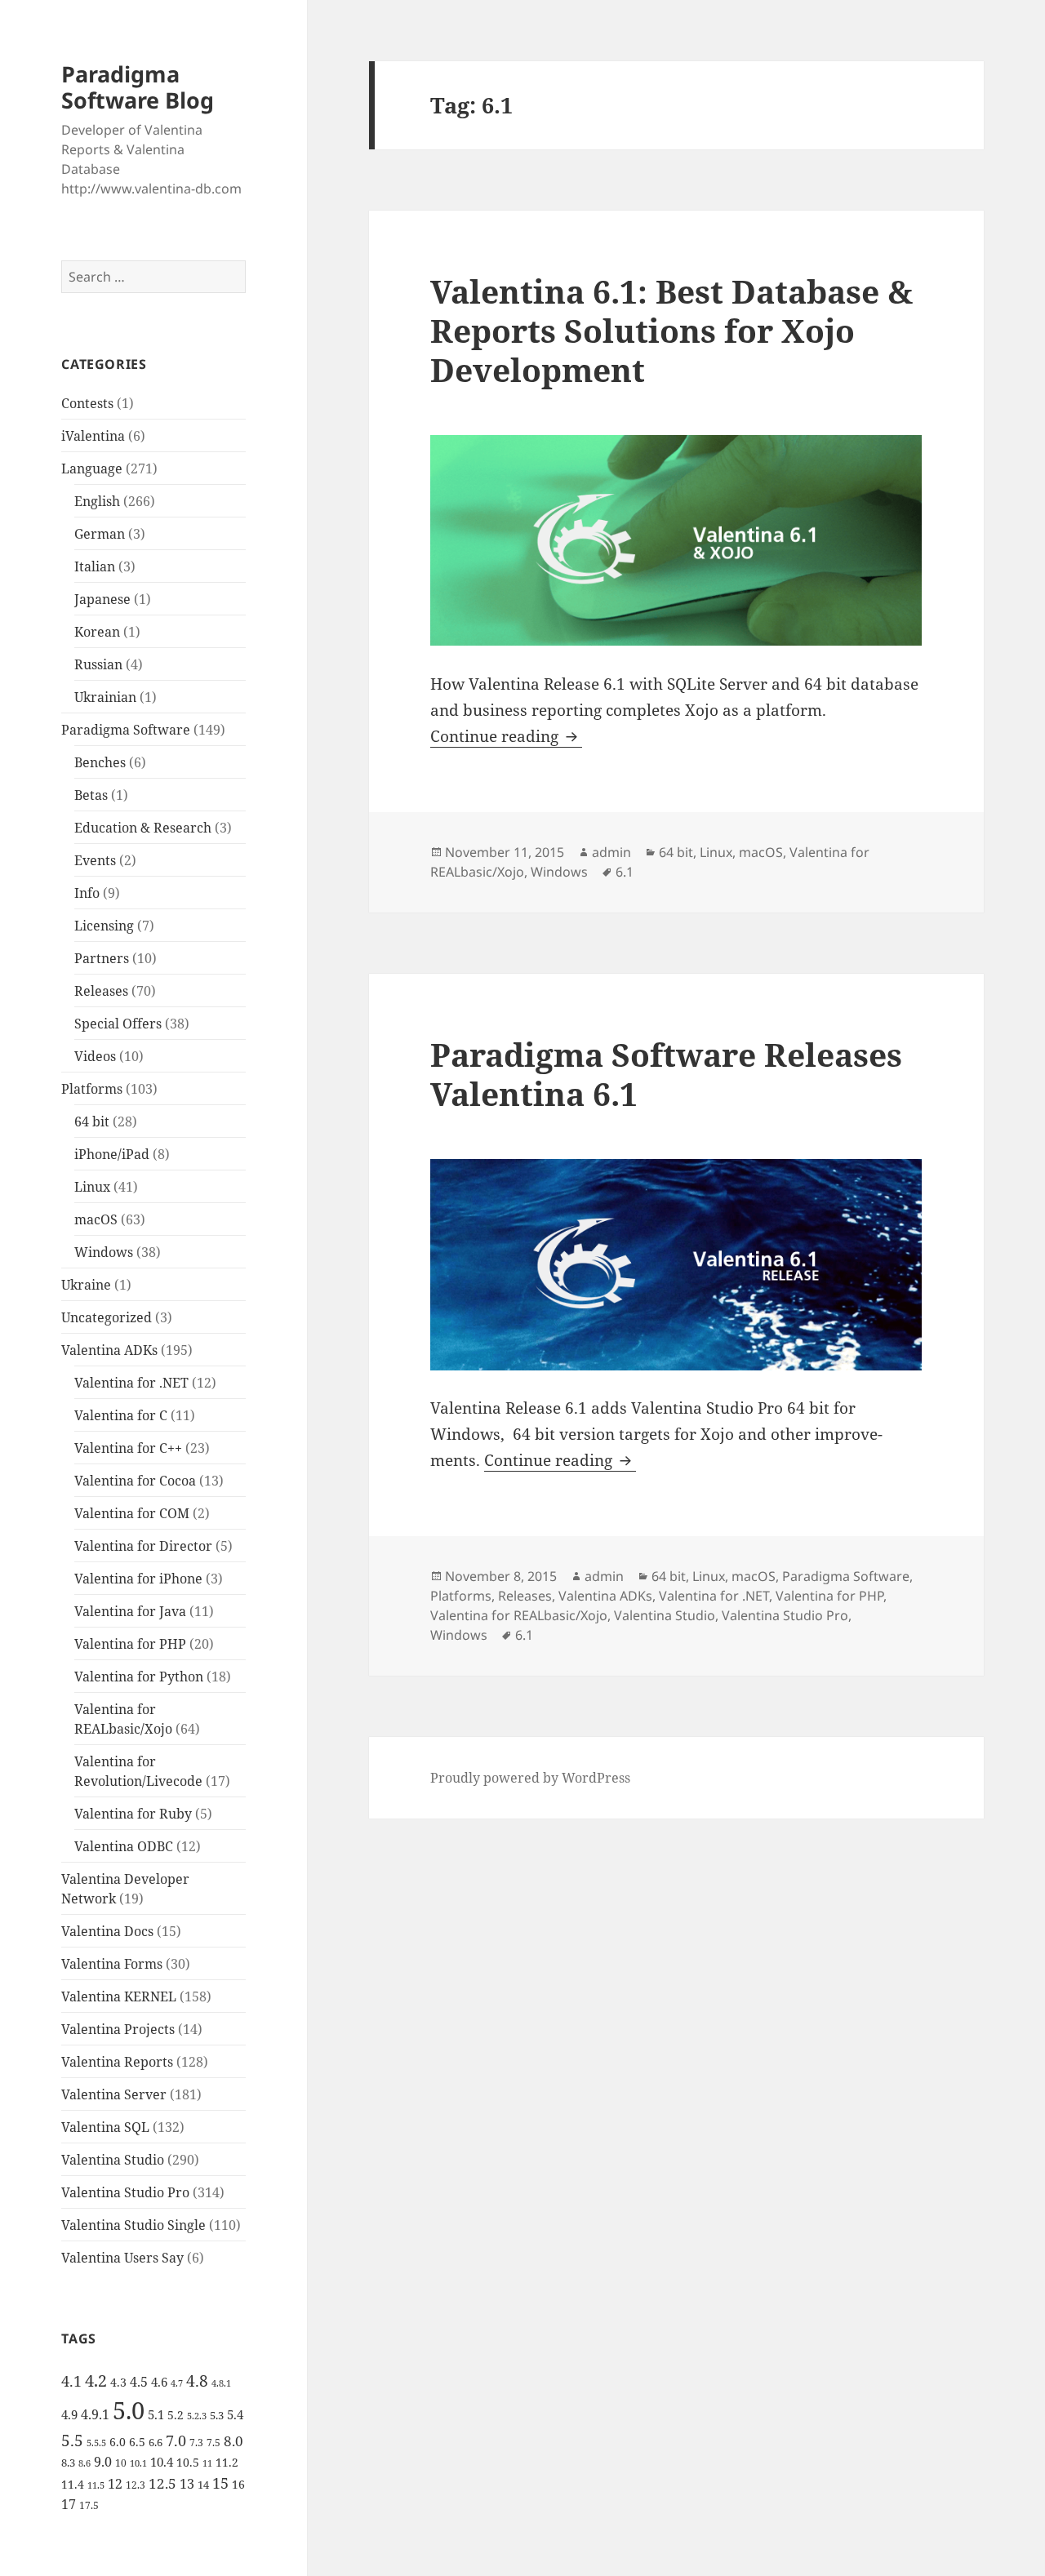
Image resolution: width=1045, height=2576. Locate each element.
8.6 (84, 2463)
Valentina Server (114, 2094)
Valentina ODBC (124, 1846)
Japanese (102, 599)
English (97, 501)
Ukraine (86, 1285)
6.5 (137, 2442)
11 (207, 2463)
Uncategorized (107, 1317)
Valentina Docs (107, 1931)
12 (115, 2484)
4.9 (69, 2414)
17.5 (89, 2505)
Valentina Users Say (122, 2258)
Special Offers (118, 1024)
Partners (102, 958)
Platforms (92, 1089)
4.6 (159, 2382)
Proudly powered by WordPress (530, 1778)
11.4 (73, 2484)
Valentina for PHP (130, 1644)
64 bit (92, 1121)
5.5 (72, 2441)
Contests (87, 403)
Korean (97, 632)
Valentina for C (121, 1415)
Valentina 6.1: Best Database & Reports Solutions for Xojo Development (671, 330)
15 (220, 2483)
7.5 (213, 2443)
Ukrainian (105, 697)
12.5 (162, 2483)
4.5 (139, 2382)
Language (92, 469)
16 (238, 2484)
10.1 (138, 2463)
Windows (104, 1252)
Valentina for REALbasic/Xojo (519, 1615)
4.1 (71, 2381)
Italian (95, 566)
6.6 (156, 2442)
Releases (101, 991)
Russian (98, 664)
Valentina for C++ (128, 1448)
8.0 (233, 2441)
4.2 (96, 2380)
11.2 (227, 2462)
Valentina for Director (143, 1546)
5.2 (176, 2415)
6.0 (118, 2442)
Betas (91, 795)
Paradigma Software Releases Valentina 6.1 (666, 1074)
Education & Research (143, 828)
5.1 (156, 2414)
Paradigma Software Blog (138, 87)
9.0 (103, 2462)
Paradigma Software (126, 730)
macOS (96, 1219)
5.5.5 (96, 2443)
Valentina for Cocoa (135, 1481)
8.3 (68, 2463)
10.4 (162, 2462)
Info (87, 893)
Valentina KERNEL (119, 1996)
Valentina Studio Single (133, 2225)
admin (611, 852)
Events (95, 860)
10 (121, 2463)
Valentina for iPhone (138, 1579)
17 (69, 2504)
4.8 (197, 2381)
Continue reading (506, 736)
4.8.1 (221, 2383)
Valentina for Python (139, 1677)
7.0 (176, 2440)
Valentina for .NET (131, 1383)
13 (187, 2483)
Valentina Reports (117, 2062)
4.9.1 (95, 2414)
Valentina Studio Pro (125, 2192)
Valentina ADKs (109, 1350)
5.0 (129, 2410)
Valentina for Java (130, 1611)
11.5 (96, 2485)
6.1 (625, 872)
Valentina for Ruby (133, 1814)
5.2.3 (197, 2416)
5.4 (235, 2414)
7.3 (196, 2443)
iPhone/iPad (112, 1154)
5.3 (217, 2415)
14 (203, 2485)
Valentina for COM (132, 1513)
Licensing (104, 926)
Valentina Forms (112, 1964)
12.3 (136, 2485)
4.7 (177, 2383)
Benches (100, 762)
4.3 (118, 2382)
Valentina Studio (113, 2160)
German (100, 534)
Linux (92, 1187)
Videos (95, 1056)
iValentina (93, 436)
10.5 (188, 2462)
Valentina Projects (118, 2029)
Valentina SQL (105, 2127)
